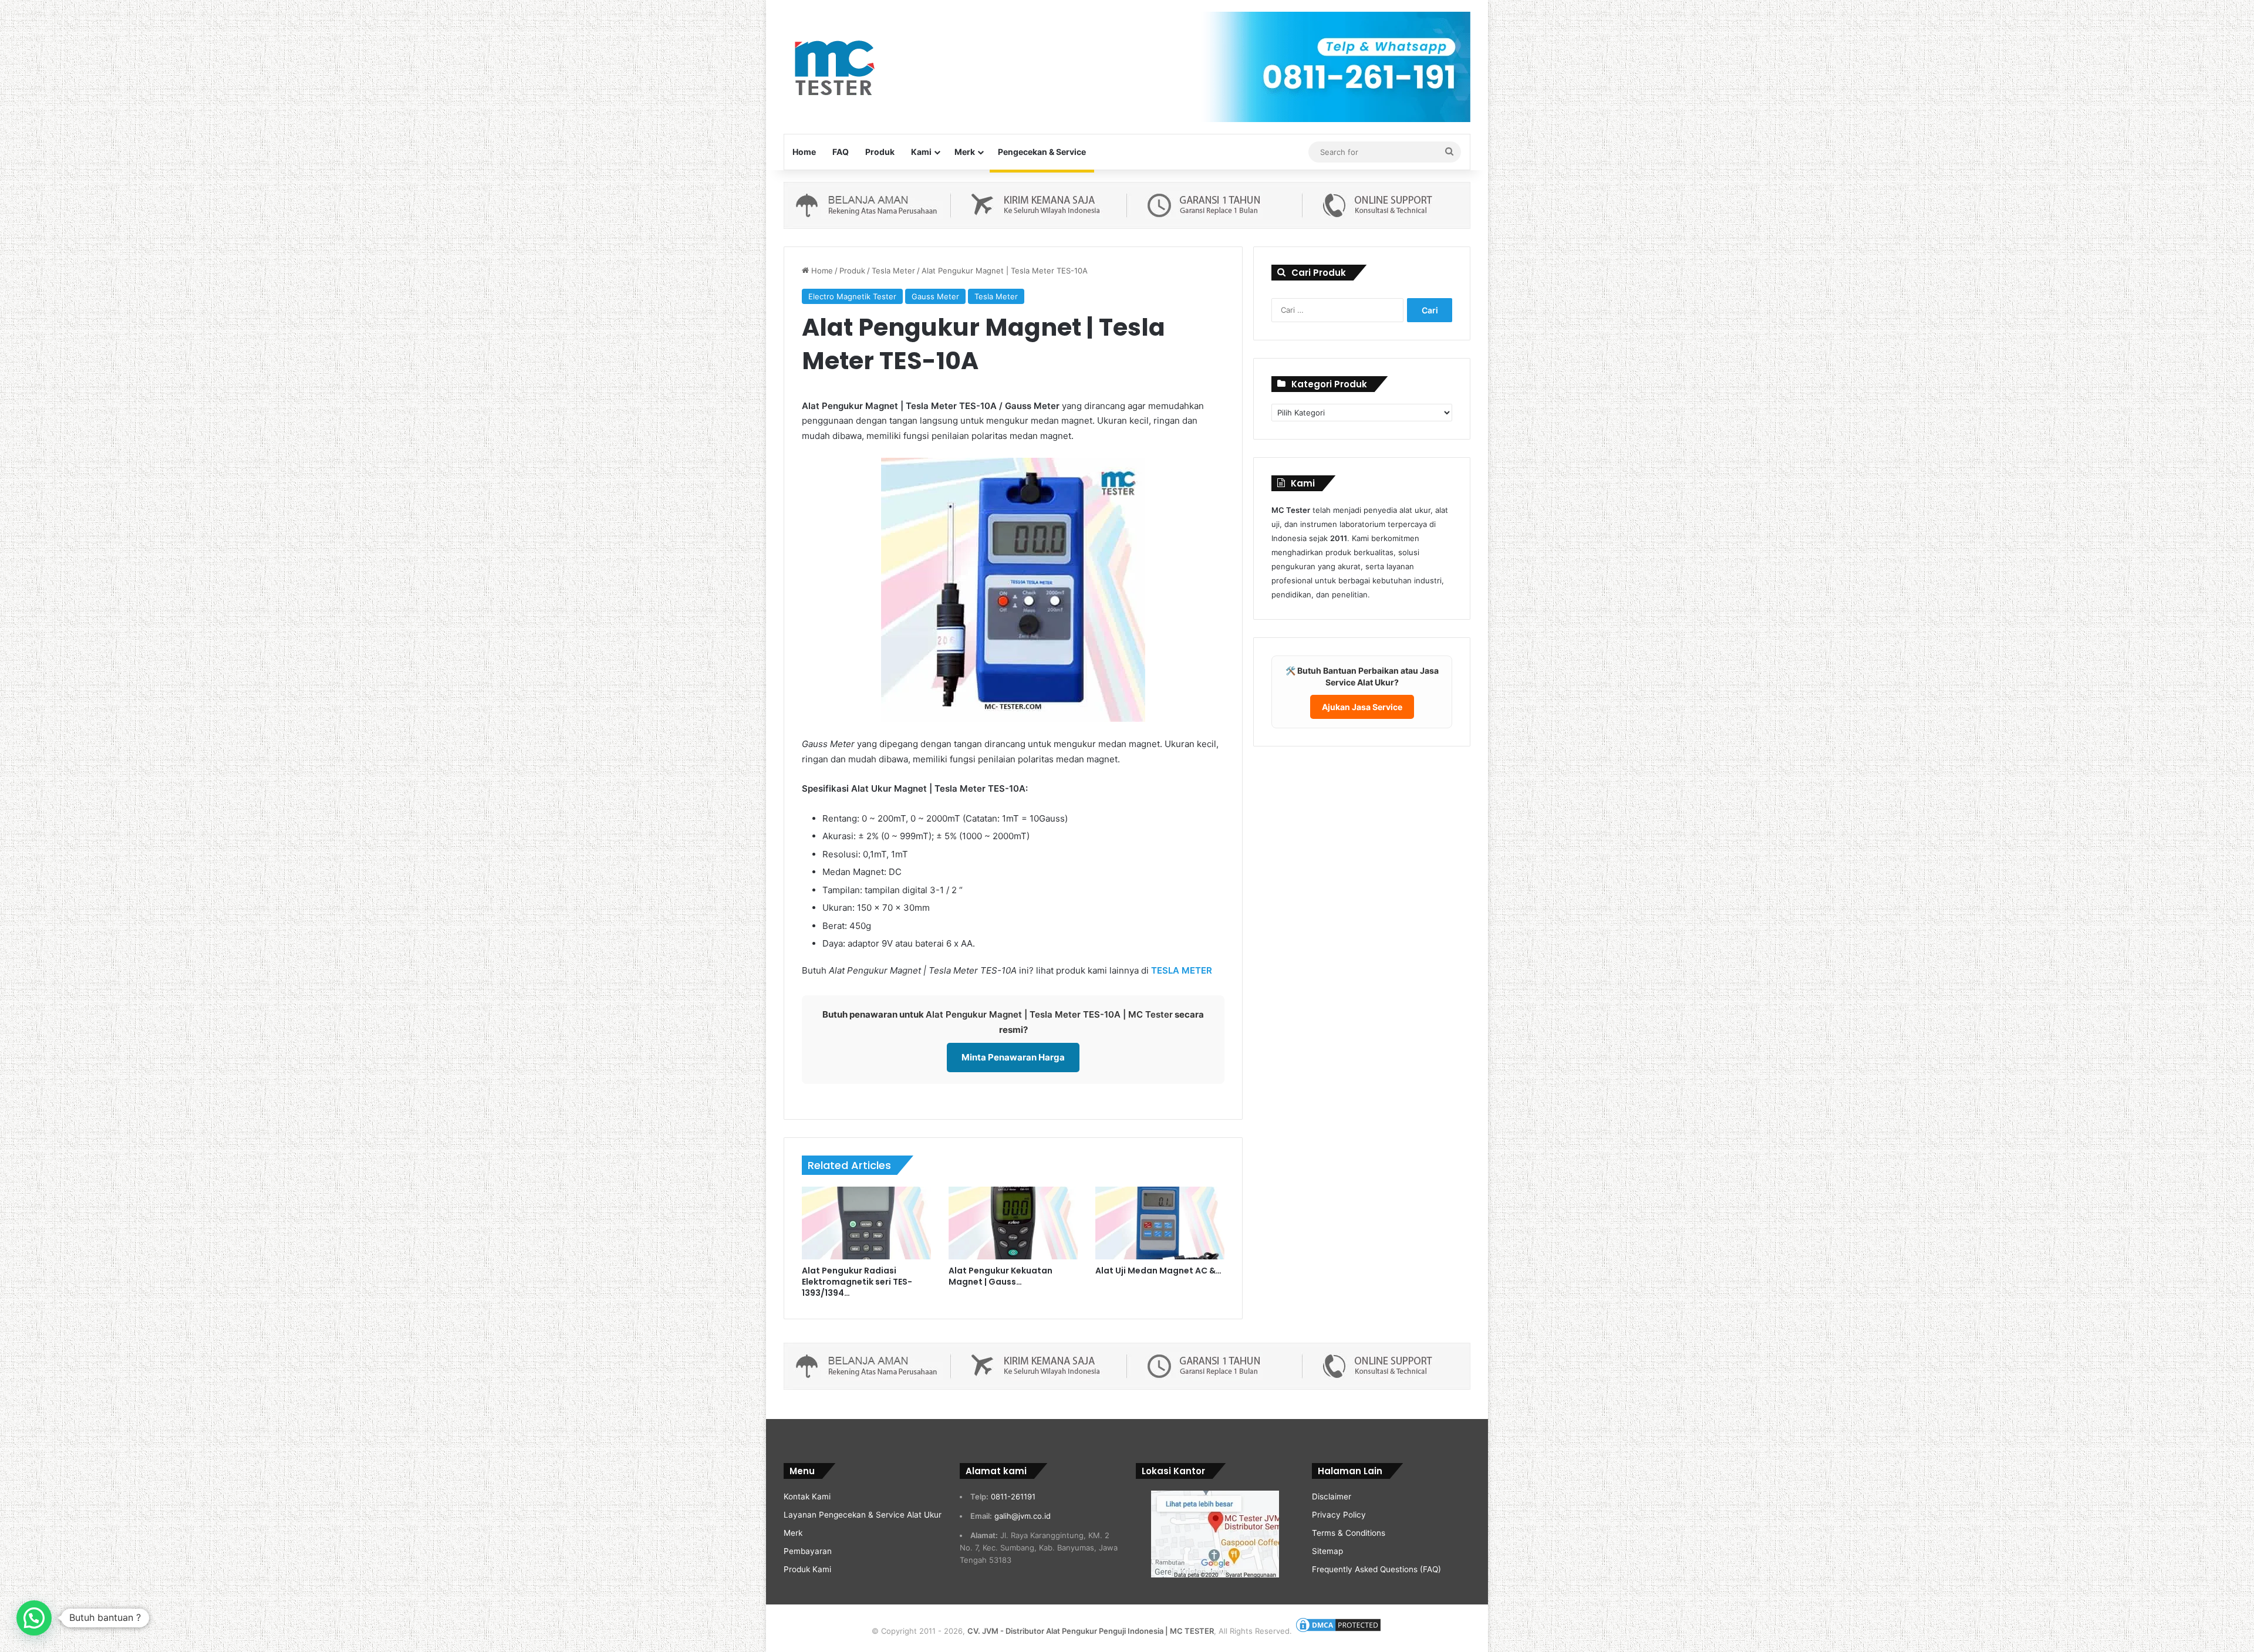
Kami (921, 152)
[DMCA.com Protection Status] (1338, 1631)
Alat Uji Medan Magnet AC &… (1158, 1271)
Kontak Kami (807, 1496)
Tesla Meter (893, 271)
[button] (34, 1618)
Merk (965, 152)
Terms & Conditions (1349, 1533)
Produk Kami (807, 1569)
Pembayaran (808, 1551)
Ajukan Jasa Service (1362, 707)
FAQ (841, 152)
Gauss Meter (935, 296)
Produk (880, 152)
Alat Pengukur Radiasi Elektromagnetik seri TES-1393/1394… (857, 1282)
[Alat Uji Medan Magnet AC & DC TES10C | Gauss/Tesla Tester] (1160, 1223)
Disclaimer (1332, 1496)
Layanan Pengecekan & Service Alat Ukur (863, 1515)
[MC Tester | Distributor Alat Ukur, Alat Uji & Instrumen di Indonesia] (833, 66)
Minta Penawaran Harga (1013, 1057)
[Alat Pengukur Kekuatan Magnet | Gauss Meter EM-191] (1013, 1223)
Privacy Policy (1339, 1515)
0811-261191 (1013, 1496)
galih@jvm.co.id (1023, 1516)
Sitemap (1327, 1551)
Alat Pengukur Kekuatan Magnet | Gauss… (1001, 1276)
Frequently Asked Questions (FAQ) (1376, 1569)
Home (804, 152)
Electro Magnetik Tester (852, 296)
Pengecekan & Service (1042, 152)
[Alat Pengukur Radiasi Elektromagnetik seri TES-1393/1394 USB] (866, 1223)
